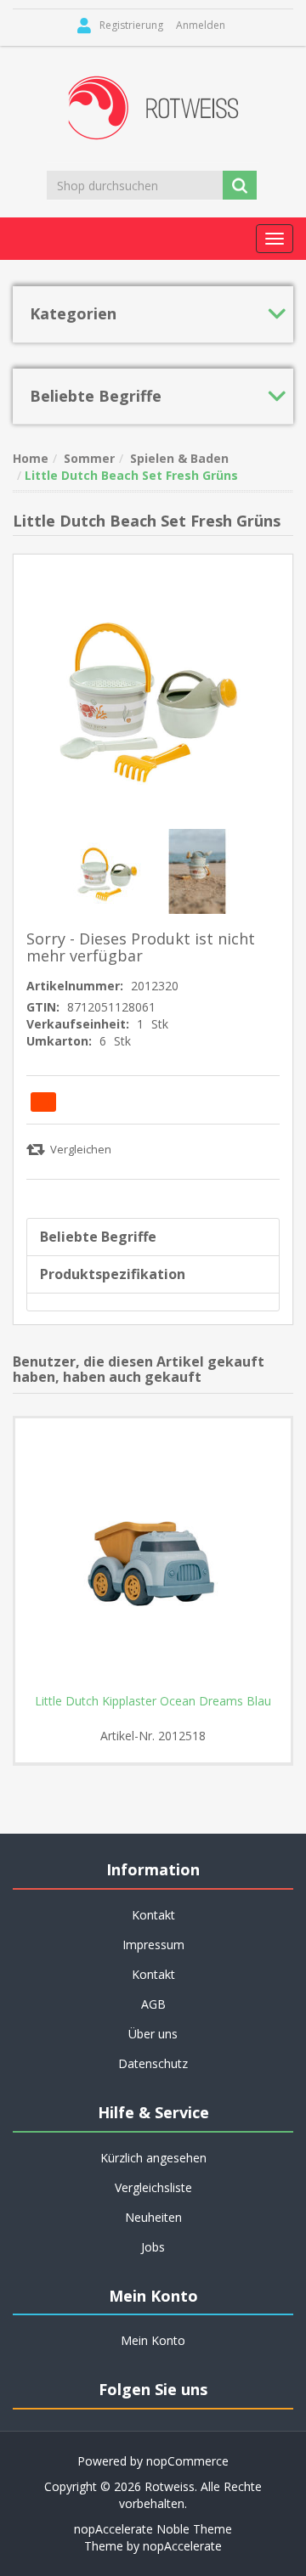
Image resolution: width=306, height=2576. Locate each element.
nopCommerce (187, 2461)
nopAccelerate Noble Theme (153, 2529)
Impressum (153, 1945)
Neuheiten (153, 2217)
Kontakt (153, 1974)
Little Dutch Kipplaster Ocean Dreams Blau (153, 1701)
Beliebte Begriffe (98, 1237)
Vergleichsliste (153, 2187)
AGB (153, 2004)
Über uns (153, 2034)
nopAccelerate (182, 2546)
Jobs (153, 2247)
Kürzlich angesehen (153, 2158)
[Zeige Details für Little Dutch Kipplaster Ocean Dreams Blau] (153, 1556)
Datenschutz (153, 2063)
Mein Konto (153, 2340)
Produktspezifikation (113, 1274)
